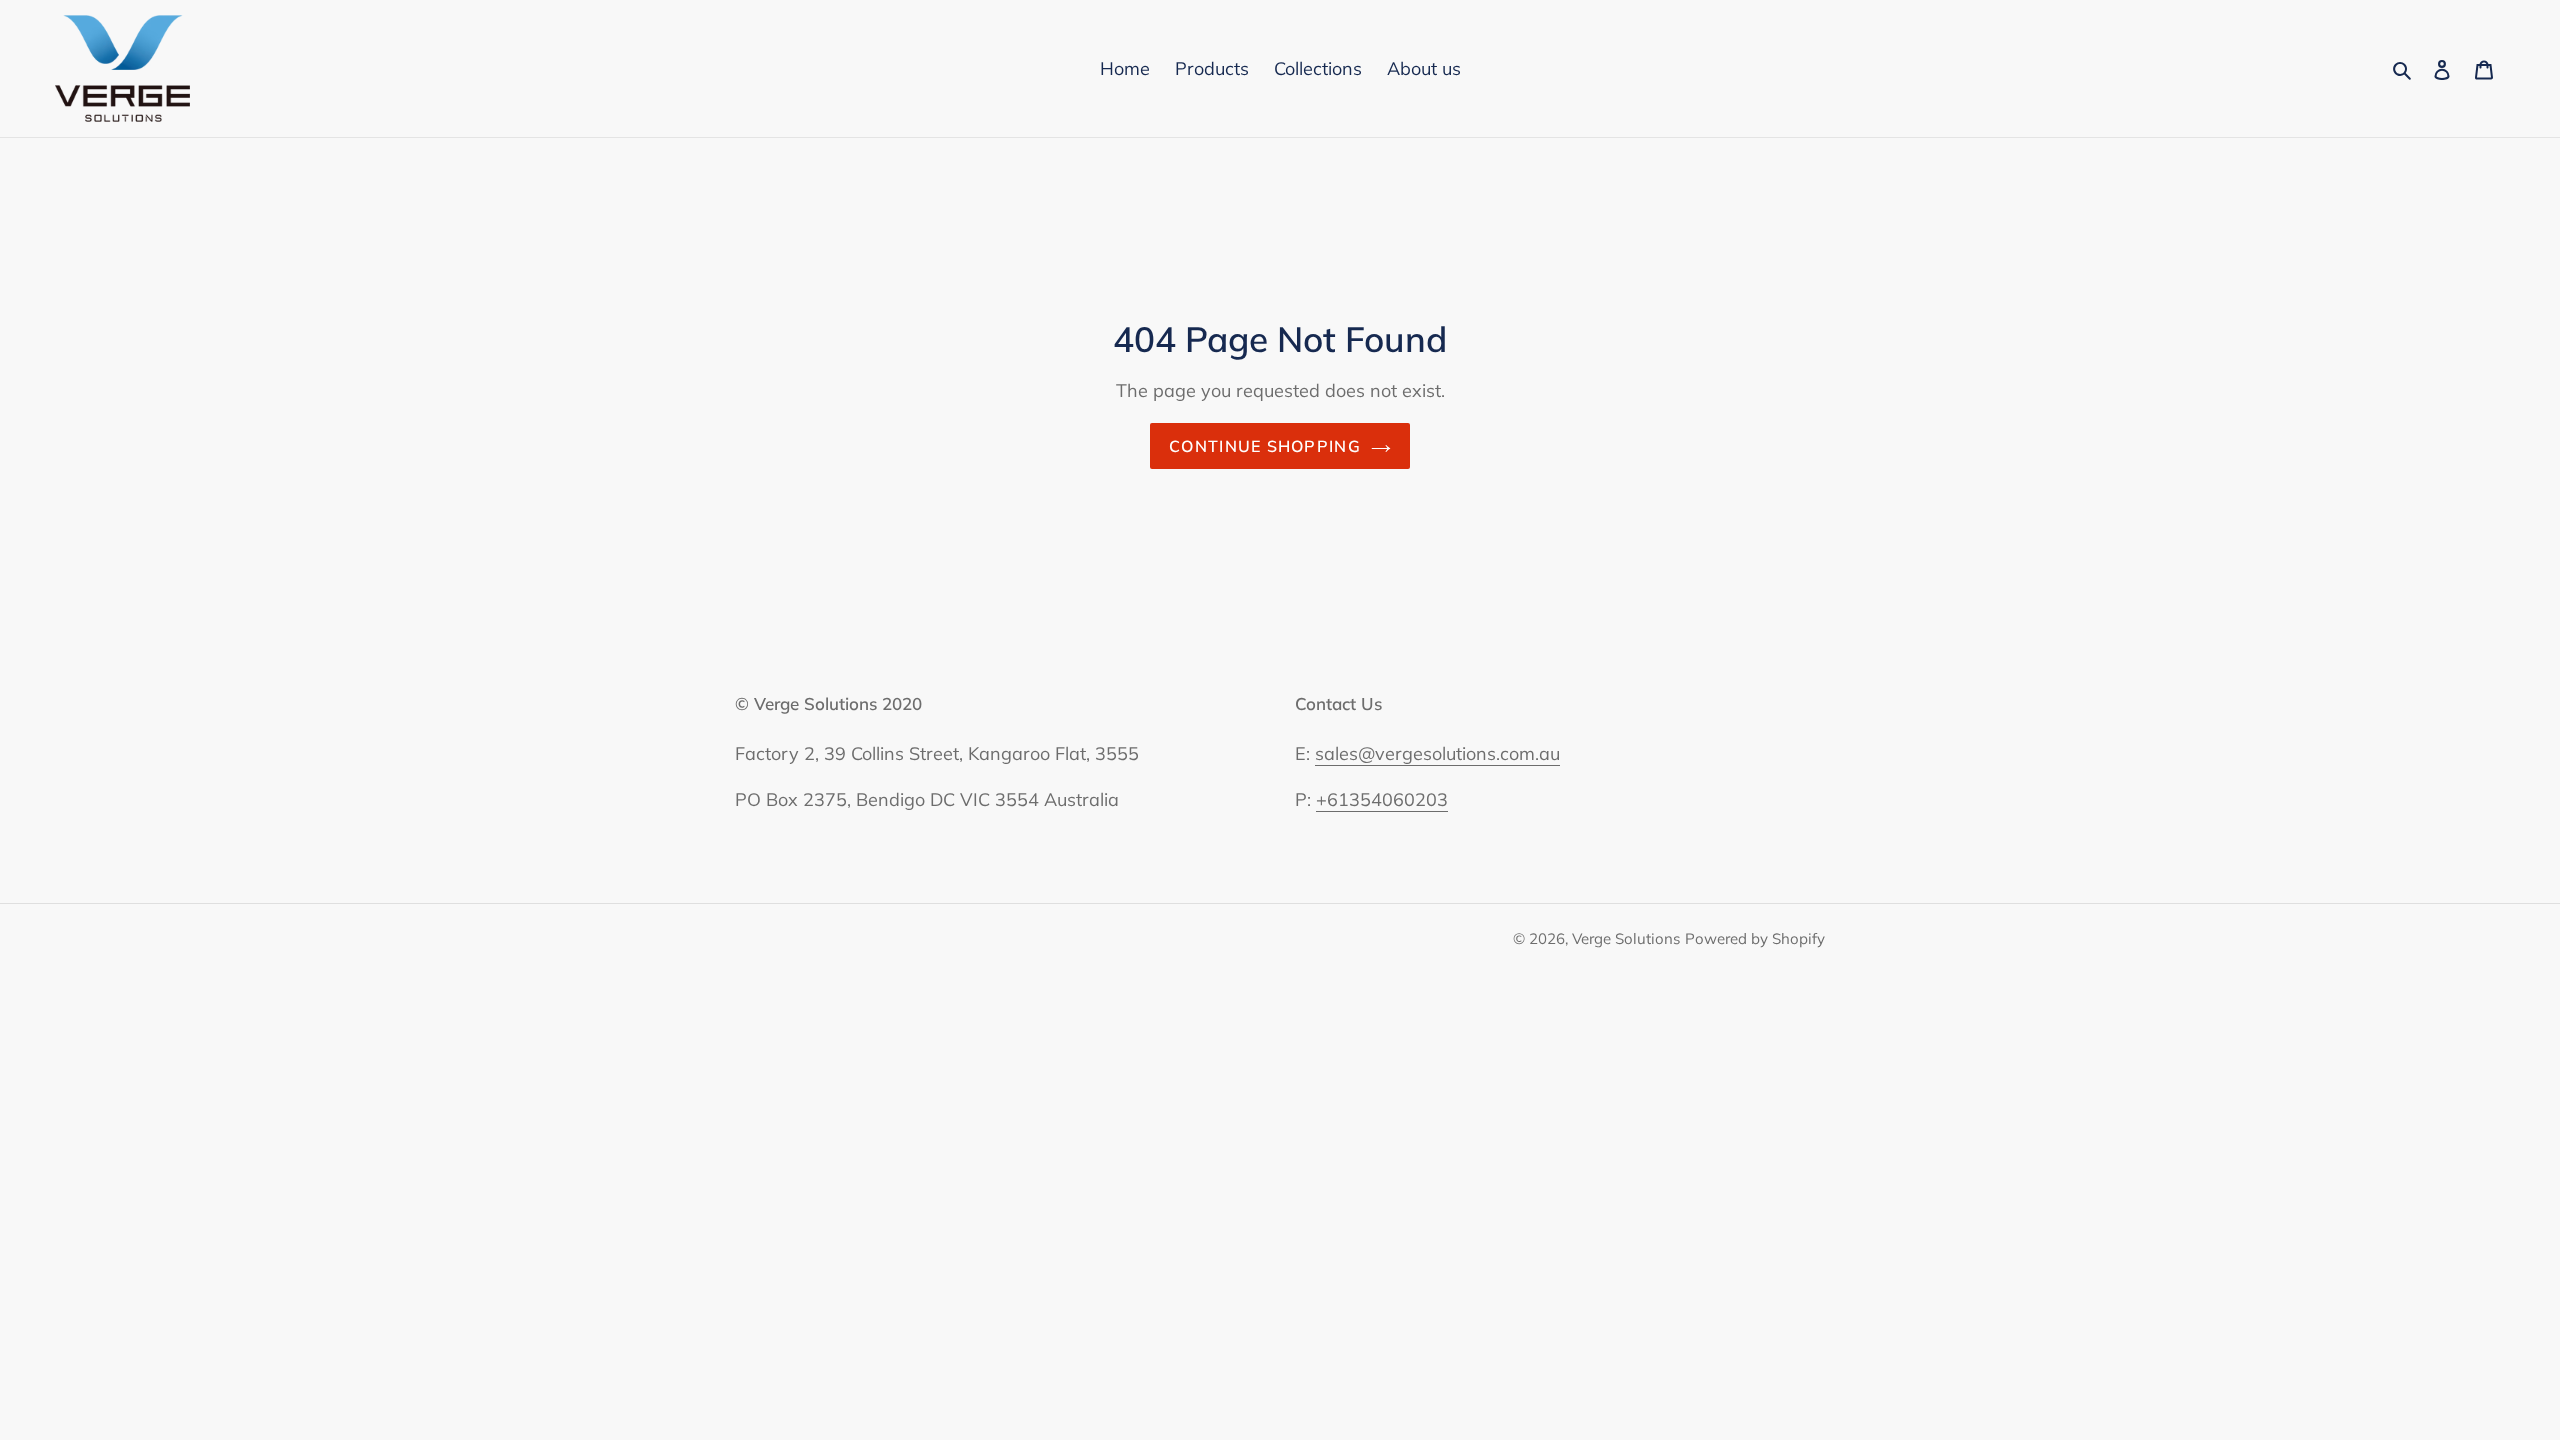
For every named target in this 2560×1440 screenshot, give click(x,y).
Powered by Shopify (1755, 938)
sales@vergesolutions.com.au (1437, 753)
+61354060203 (1382, 799)
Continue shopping (1265, 446)
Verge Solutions (1626, 938)
